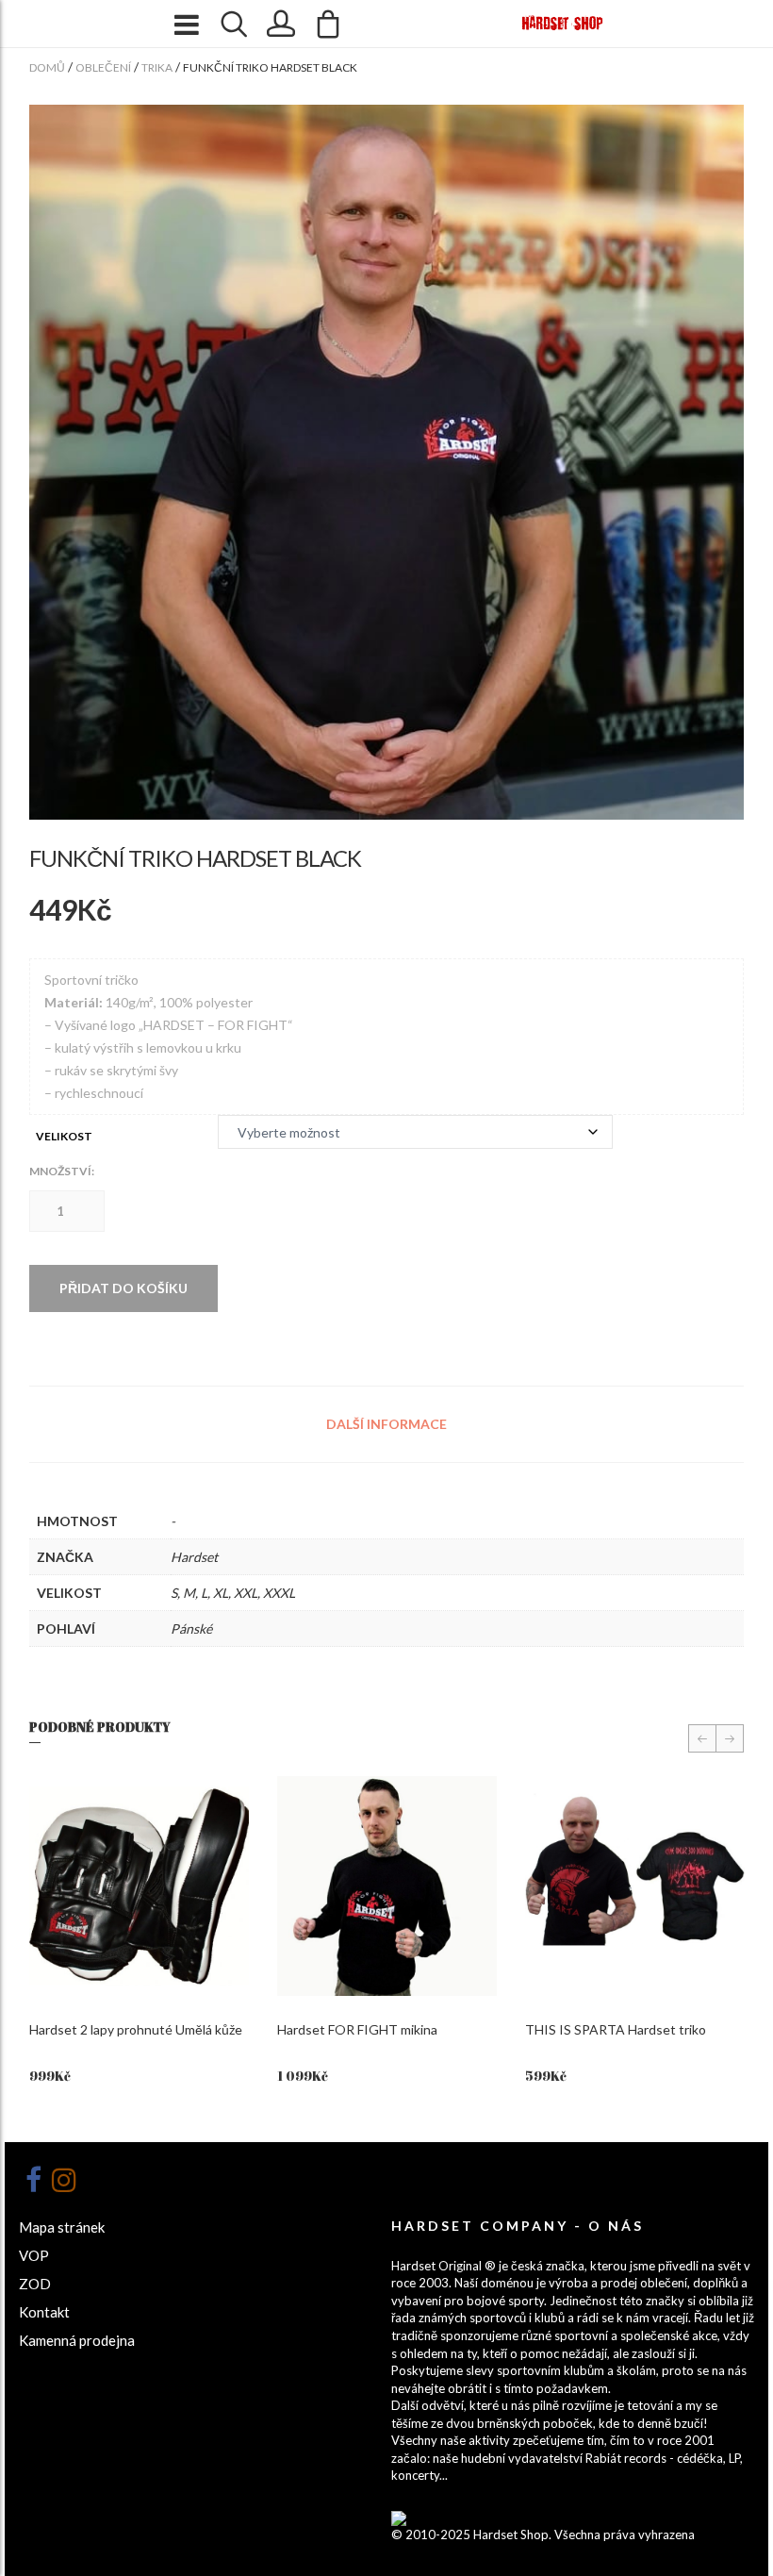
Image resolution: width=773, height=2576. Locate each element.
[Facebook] (33, 2180)
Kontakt (44, 2312)
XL (221, 1593)
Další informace (386, 1424)
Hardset (194, 1557)
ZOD (35, 2284)
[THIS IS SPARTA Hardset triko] (635, 1886)
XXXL (279, 1593)
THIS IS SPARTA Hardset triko (616, 2029)
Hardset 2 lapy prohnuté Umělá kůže (136, 2029)
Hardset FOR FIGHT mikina (357, 2029)
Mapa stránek (62, 2227)
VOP (34, 2255)
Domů (47, 67)
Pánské (191, 1629)
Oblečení (103, 67)
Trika (157, 67)
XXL (246, 1593)
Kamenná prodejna (77, 2340)
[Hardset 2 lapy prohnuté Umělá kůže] (139, 1886)
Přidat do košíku (123, 1288)
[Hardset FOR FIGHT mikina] (387, 1886)
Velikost (64, 1136)
